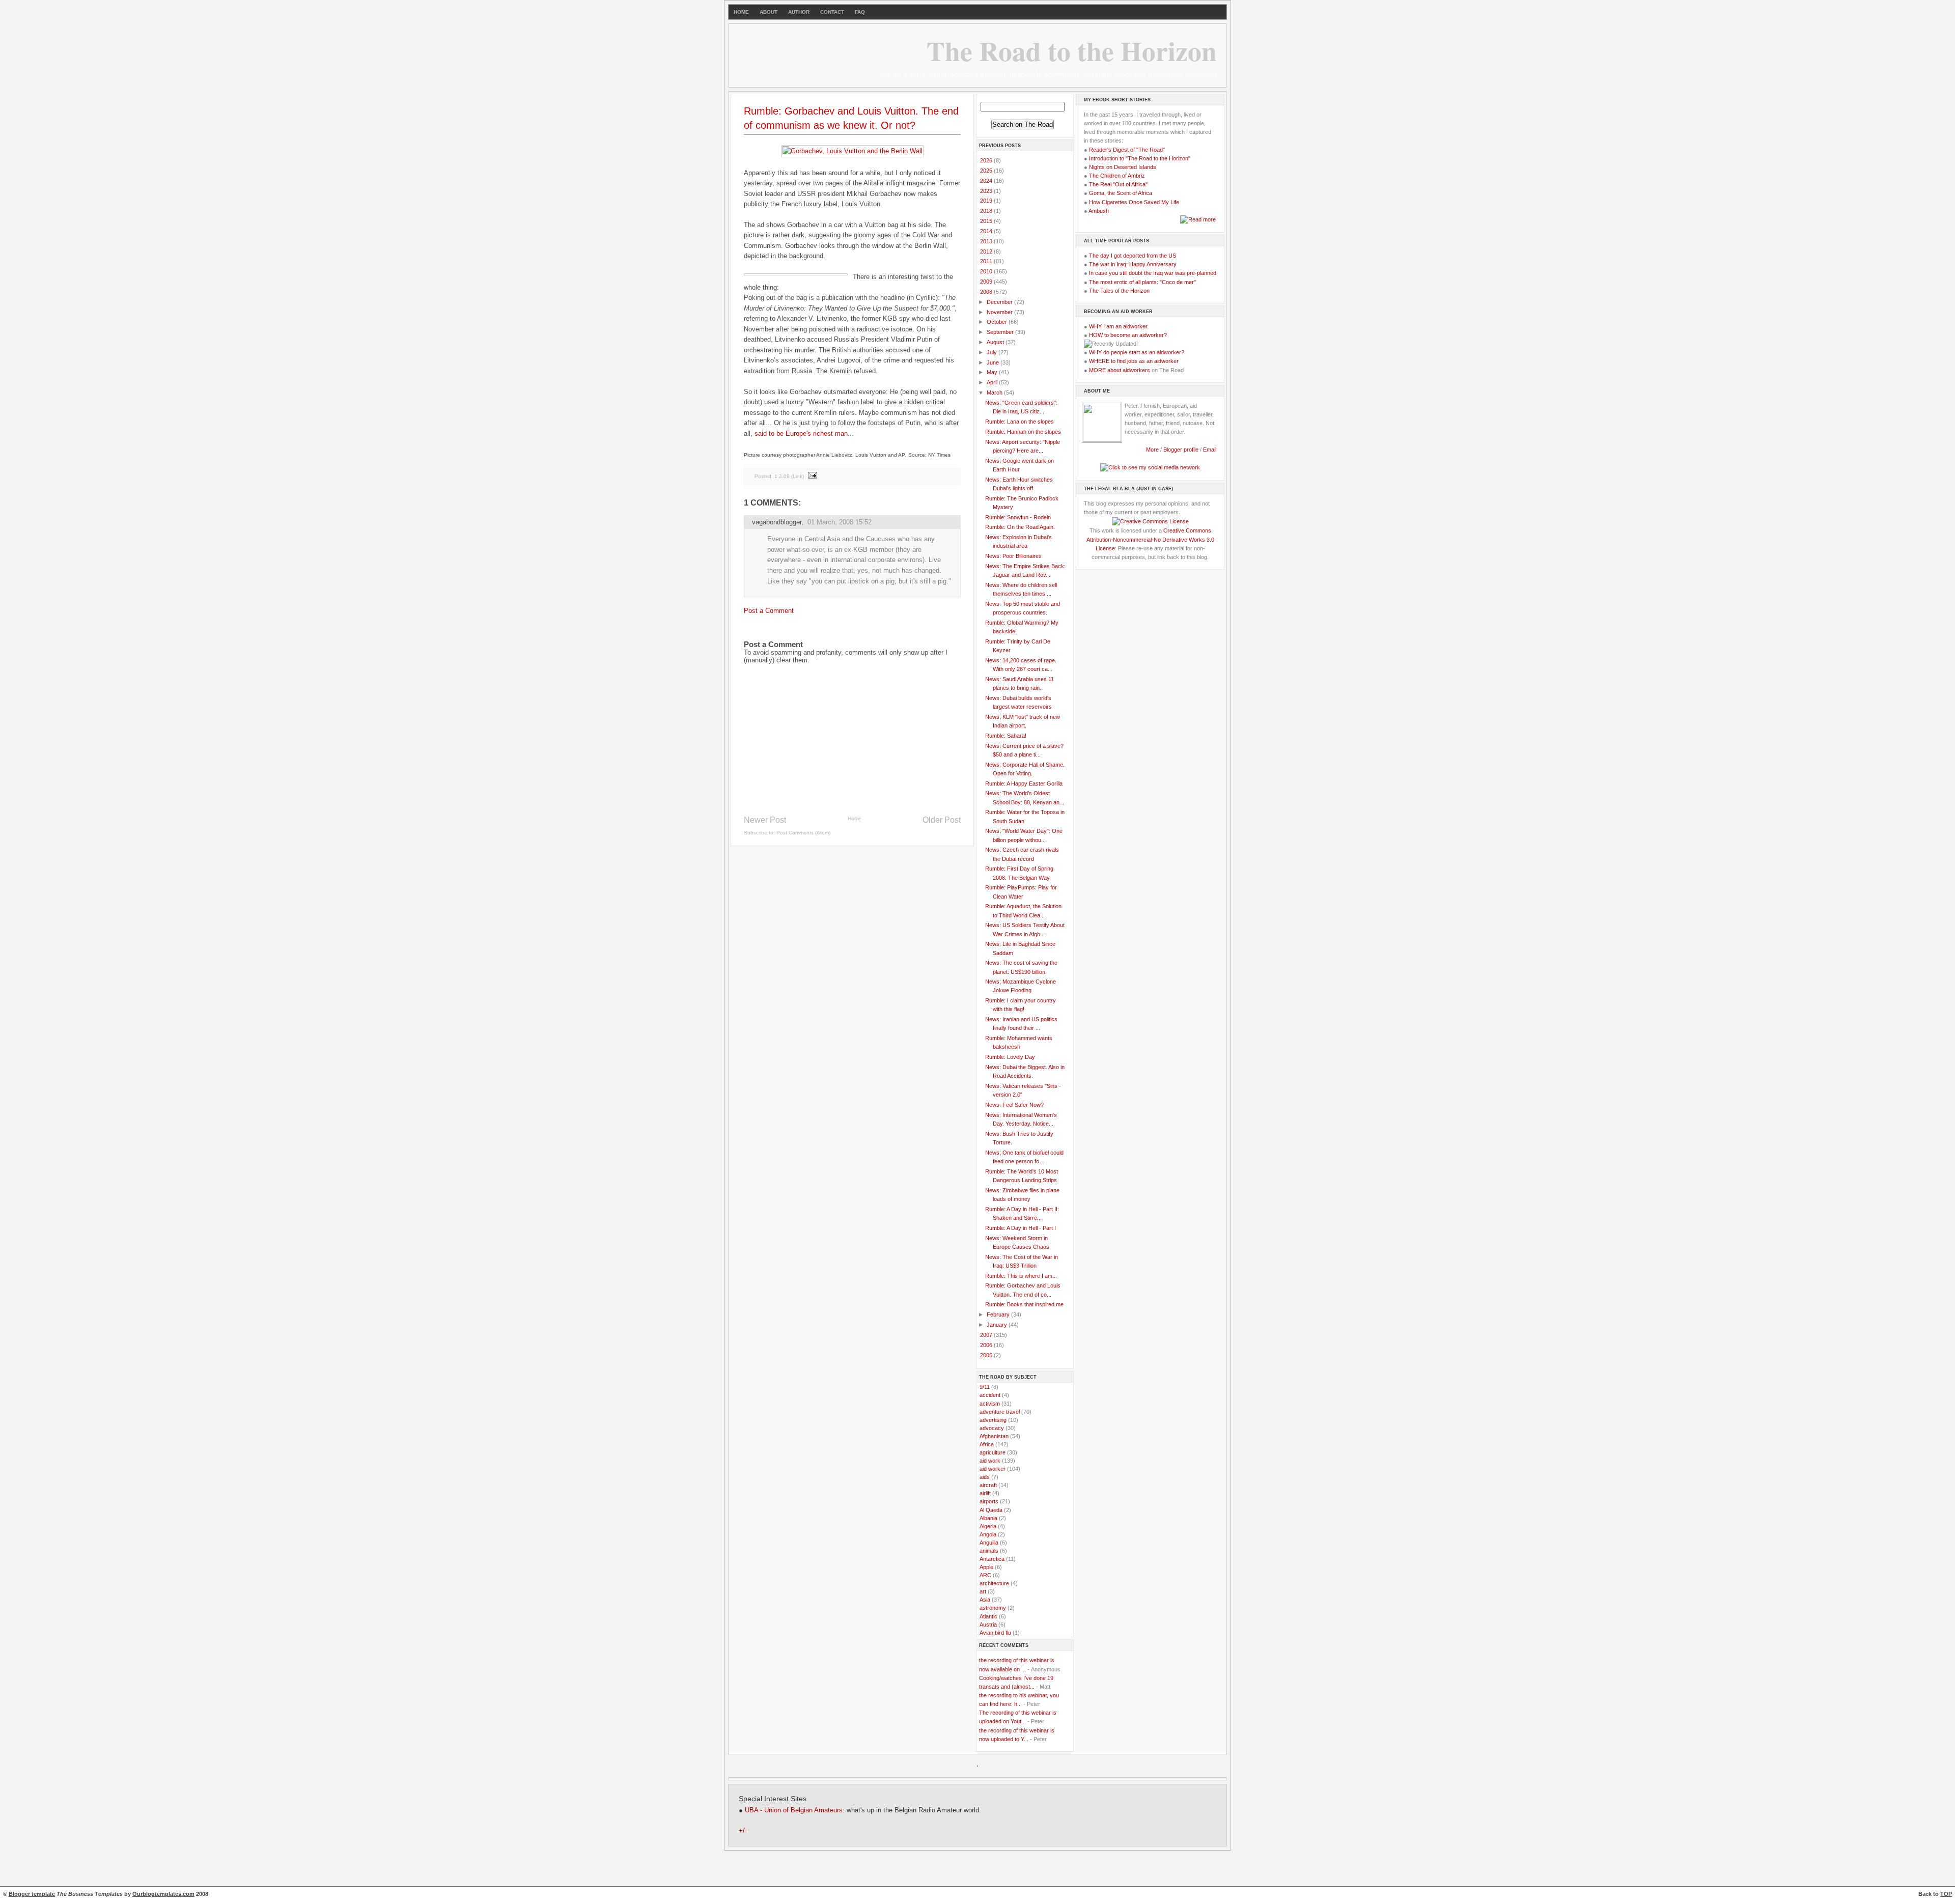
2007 (987, 1335)
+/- (743, 1831)
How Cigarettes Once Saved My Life (1134, 202)
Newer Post (765, 820)
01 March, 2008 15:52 (840, 522)
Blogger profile (1182, 450)
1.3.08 (782, 476)
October (998, 322)
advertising (993, 1420)
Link (798, 476)
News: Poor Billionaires (1013, 556)
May (993, 372)
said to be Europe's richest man (801, 433)
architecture (994, 1583)
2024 (987, 181)
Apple (986, 1567)
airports (989, 1501)
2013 (987, 241)
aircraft (988, 1485)
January (998, 1325)
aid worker (993, 1469)
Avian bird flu (995, 1633)
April (993, 382)
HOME (741, 12)
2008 (987, 292)
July (993, 352)
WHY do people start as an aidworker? (1137, 352)
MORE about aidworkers (1120, 370)
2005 (987, 1355)
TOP (1946, 1894)
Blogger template (32, 1894)
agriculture (993, 1452)
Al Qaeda (991, 1510)
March (995, 393)
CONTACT (832, 12)
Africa (987, 1444)
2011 (987, 261)
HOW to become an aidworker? (1128, 335)
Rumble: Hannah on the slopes (1023, 432)
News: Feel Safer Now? (1014, 1105)
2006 (987, 1345)
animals (989, 1551)
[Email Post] (812, 476)
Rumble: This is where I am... (1021, 1276)
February (999, 1314)
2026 (987, 160)
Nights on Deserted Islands (1123, 167)
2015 (987, 221)
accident (990, 1395)
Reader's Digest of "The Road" (1127, 150)
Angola (988, 1534)
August (996, 342)
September (1001, 332)
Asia (985, 1600)
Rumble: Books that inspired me (1024, 1304)
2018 (987, 211)
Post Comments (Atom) (803, 833)
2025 (987, 171)
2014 (987, 231)
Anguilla (989, 1543)
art (983, 1591)
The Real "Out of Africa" (1118, 184)
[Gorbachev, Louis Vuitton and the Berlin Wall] (853, 151)
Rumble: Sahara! (1006, 736)
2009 (987, 282)
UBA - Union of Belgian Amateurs (794, 1810)
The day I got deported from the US (1133, 256)
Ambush (1099, 211)
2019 (987, 201)
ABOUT (769, 12)
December (1000, 302)
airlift (985, 1493)
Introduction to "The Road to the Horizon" (1140, 158)
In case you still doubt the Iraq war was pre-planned (1153, 273)
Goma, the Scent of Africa (1121, 193)
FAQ (860, 12)
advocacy (992, 1428)
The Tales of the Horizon (1119, 291)
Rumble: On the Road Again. (1020, 527)
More (1152, 450)
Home (855, 818)
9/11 (985, 1387)
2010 (987, 271)
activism (990, 1404)
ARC (985, 1575)
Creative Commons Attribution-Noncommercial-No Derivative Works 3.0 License (1150, 539)
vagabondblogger (777, 522)
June (994, 362)
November (1000, 312)
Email (1210, 450)
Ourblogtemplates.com (163, 1894)
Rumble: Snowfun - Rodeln (1018, 517)
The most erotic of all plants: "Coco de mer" (1142, 282)
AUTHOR (799, 12)
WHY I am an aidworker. (1119, 326)
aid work (990, 1461)
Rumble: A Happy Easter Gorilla (1024, 783)
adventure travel (1000, 1412)
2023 (987, 191)
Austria (988, 1625)
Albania (988, 1518)
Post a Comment (769, 611)
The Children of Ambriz (1117, 176)
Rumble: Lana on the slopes (1020, 422)
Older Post (942, 820)
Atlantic (988, 1616)
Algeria (988, 1526)
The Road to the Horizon (1072, 50)
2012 (987, 251)
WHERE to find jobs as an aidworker (1134, 361)
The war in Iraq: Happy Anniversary (1133, 264)
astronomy (993, 1608)
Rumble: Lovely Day (1010, 1057)
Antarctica (992, 1559)
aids (985, 1477)
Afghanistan (994, 1436)
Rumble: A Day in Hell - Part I (1021, 1228)
